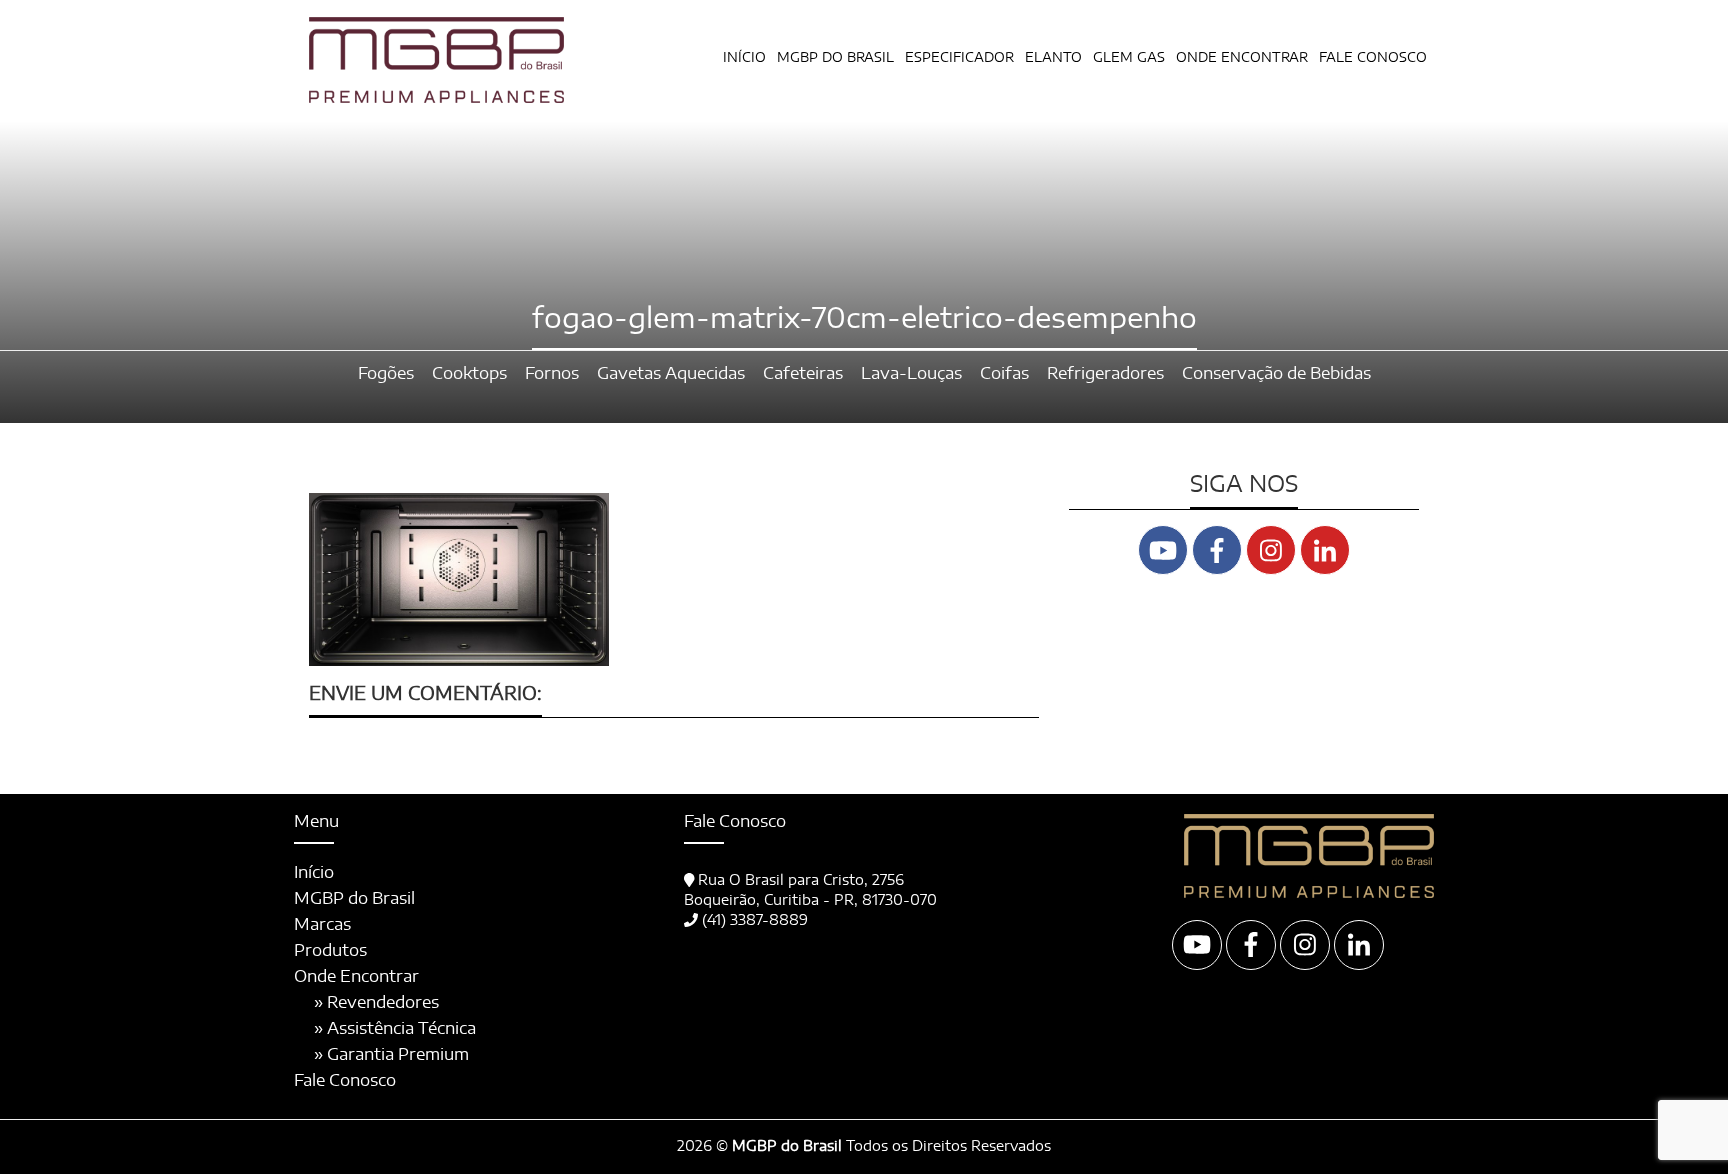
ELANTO (1053, 58)
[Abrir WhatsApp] (1678, 1123)
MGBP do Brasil (835, 58)
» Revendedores (376, 1003)
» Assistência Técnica (395, 1029)
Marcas (322, 925)
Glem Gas (1129, 58)
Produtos (330, 951)
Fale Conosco (1373, 58)
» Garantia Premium (391, 1055)
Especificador (959, 58)
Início (744, 58)
